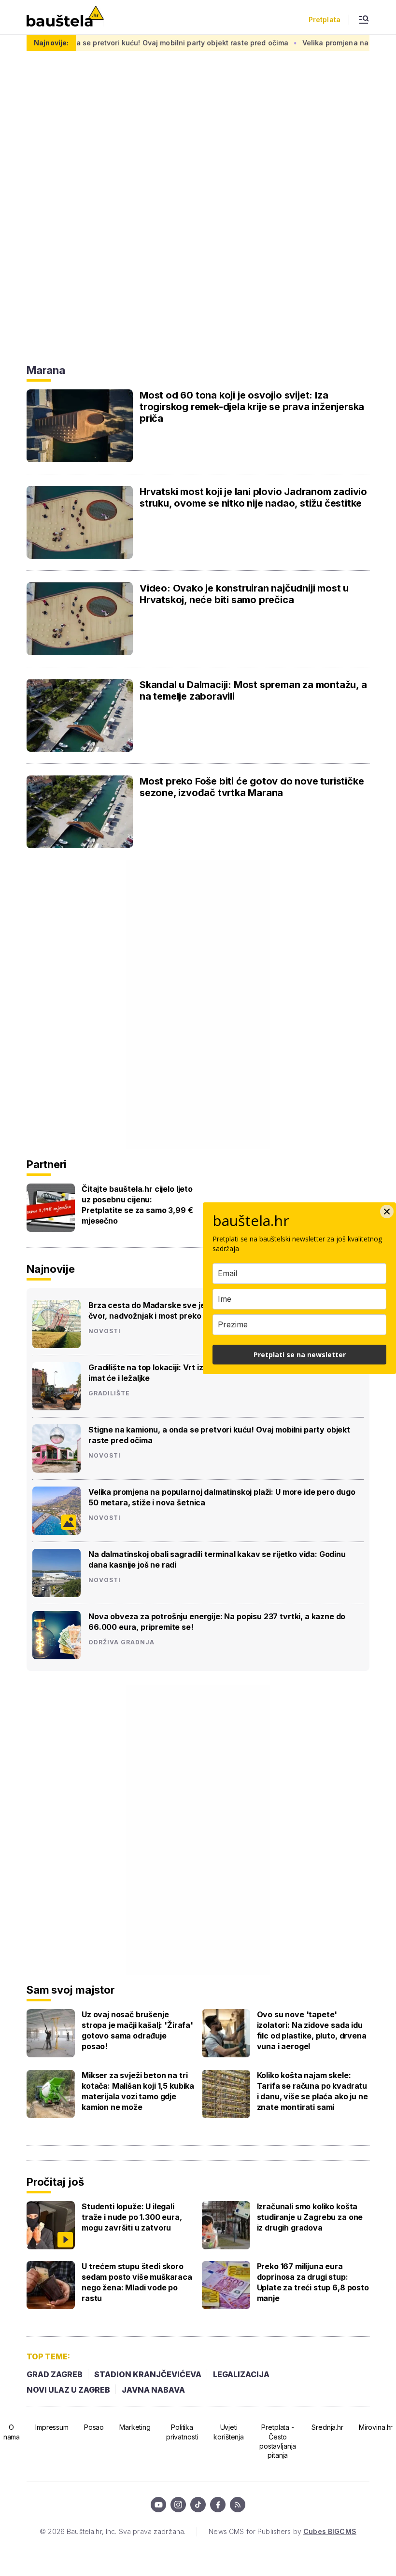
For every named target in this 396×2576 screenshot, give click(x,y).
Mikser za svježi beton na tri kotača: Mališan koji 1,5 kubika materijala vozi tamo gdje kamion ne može (138, 2091)
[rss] (238, 2505)
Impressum (52, 2427)
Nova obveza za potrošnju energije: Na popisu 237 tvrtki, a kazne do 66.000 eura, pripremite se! (217, 1622)
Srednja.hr (327, 2427)
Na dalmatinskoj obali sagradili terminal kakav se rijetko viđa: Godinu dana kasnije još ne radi (217, 1559)
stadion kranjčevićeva (148, 2374)
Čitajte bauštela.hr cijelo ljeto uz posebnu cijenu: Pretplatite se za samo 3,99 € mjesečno (137, 1205)
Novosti (105, 1331)
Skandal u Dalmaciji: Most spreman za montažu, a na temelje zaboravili (253, 690)
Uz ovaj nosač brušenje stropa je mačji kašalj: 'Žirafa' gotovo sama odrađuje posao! (137, 2030)
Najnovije (51, 1269)
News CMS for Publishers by (282, 2531)
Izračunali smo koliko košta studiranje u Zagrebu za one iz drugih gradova (310, 2217)
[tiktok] (198, 2505)
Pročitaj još (55, 2182)
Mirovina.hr (376, 2427)
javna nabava (153, 2390)
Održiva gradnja (121, 1642)
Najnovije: (51, 43)
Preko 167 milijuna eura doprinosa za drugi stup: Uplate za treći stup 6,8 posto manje (313, 2282)
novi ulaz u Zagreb (68, 2390)
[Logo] (65, 17)
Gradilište (109, 1393)
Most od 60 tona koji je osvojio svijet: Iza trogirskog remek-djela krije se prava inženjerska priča (252, 407)
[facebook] (218, 2505)
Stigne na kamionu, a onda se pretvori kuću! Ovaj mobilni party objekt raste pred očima (219, 1435)
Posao (94, 2427)
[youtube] (158, 2505)
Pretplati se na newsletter (300, 1355)
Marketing (135, 2427)
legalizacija (241, 2374)
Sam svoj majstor (71, 1990)
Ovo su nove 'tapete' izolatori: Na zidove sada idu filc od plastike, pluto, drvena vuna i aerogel (312, 2030)
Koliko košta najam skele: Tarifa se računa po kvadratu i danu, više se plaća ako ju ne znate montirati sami (312, 2091)
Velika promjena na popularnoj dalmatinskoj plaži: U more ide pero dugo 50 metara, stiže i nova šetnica (222, 1497)
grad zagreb (55, 2374)
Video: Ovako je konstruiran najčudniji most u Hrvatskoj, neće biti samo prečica (244, 594)
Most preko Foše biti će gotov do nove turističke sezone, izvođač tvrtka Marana (252, 787)
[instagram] (178, 2505)
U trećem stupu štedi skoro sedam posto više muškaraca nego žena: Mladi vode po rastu (137, 2282)
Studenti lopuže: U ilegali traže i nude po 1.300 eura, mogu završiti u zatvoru (132, 2217)
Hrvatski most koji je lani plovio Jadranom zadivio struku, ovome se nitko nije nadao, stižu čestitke (253, 497)
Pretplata (325, 20)
